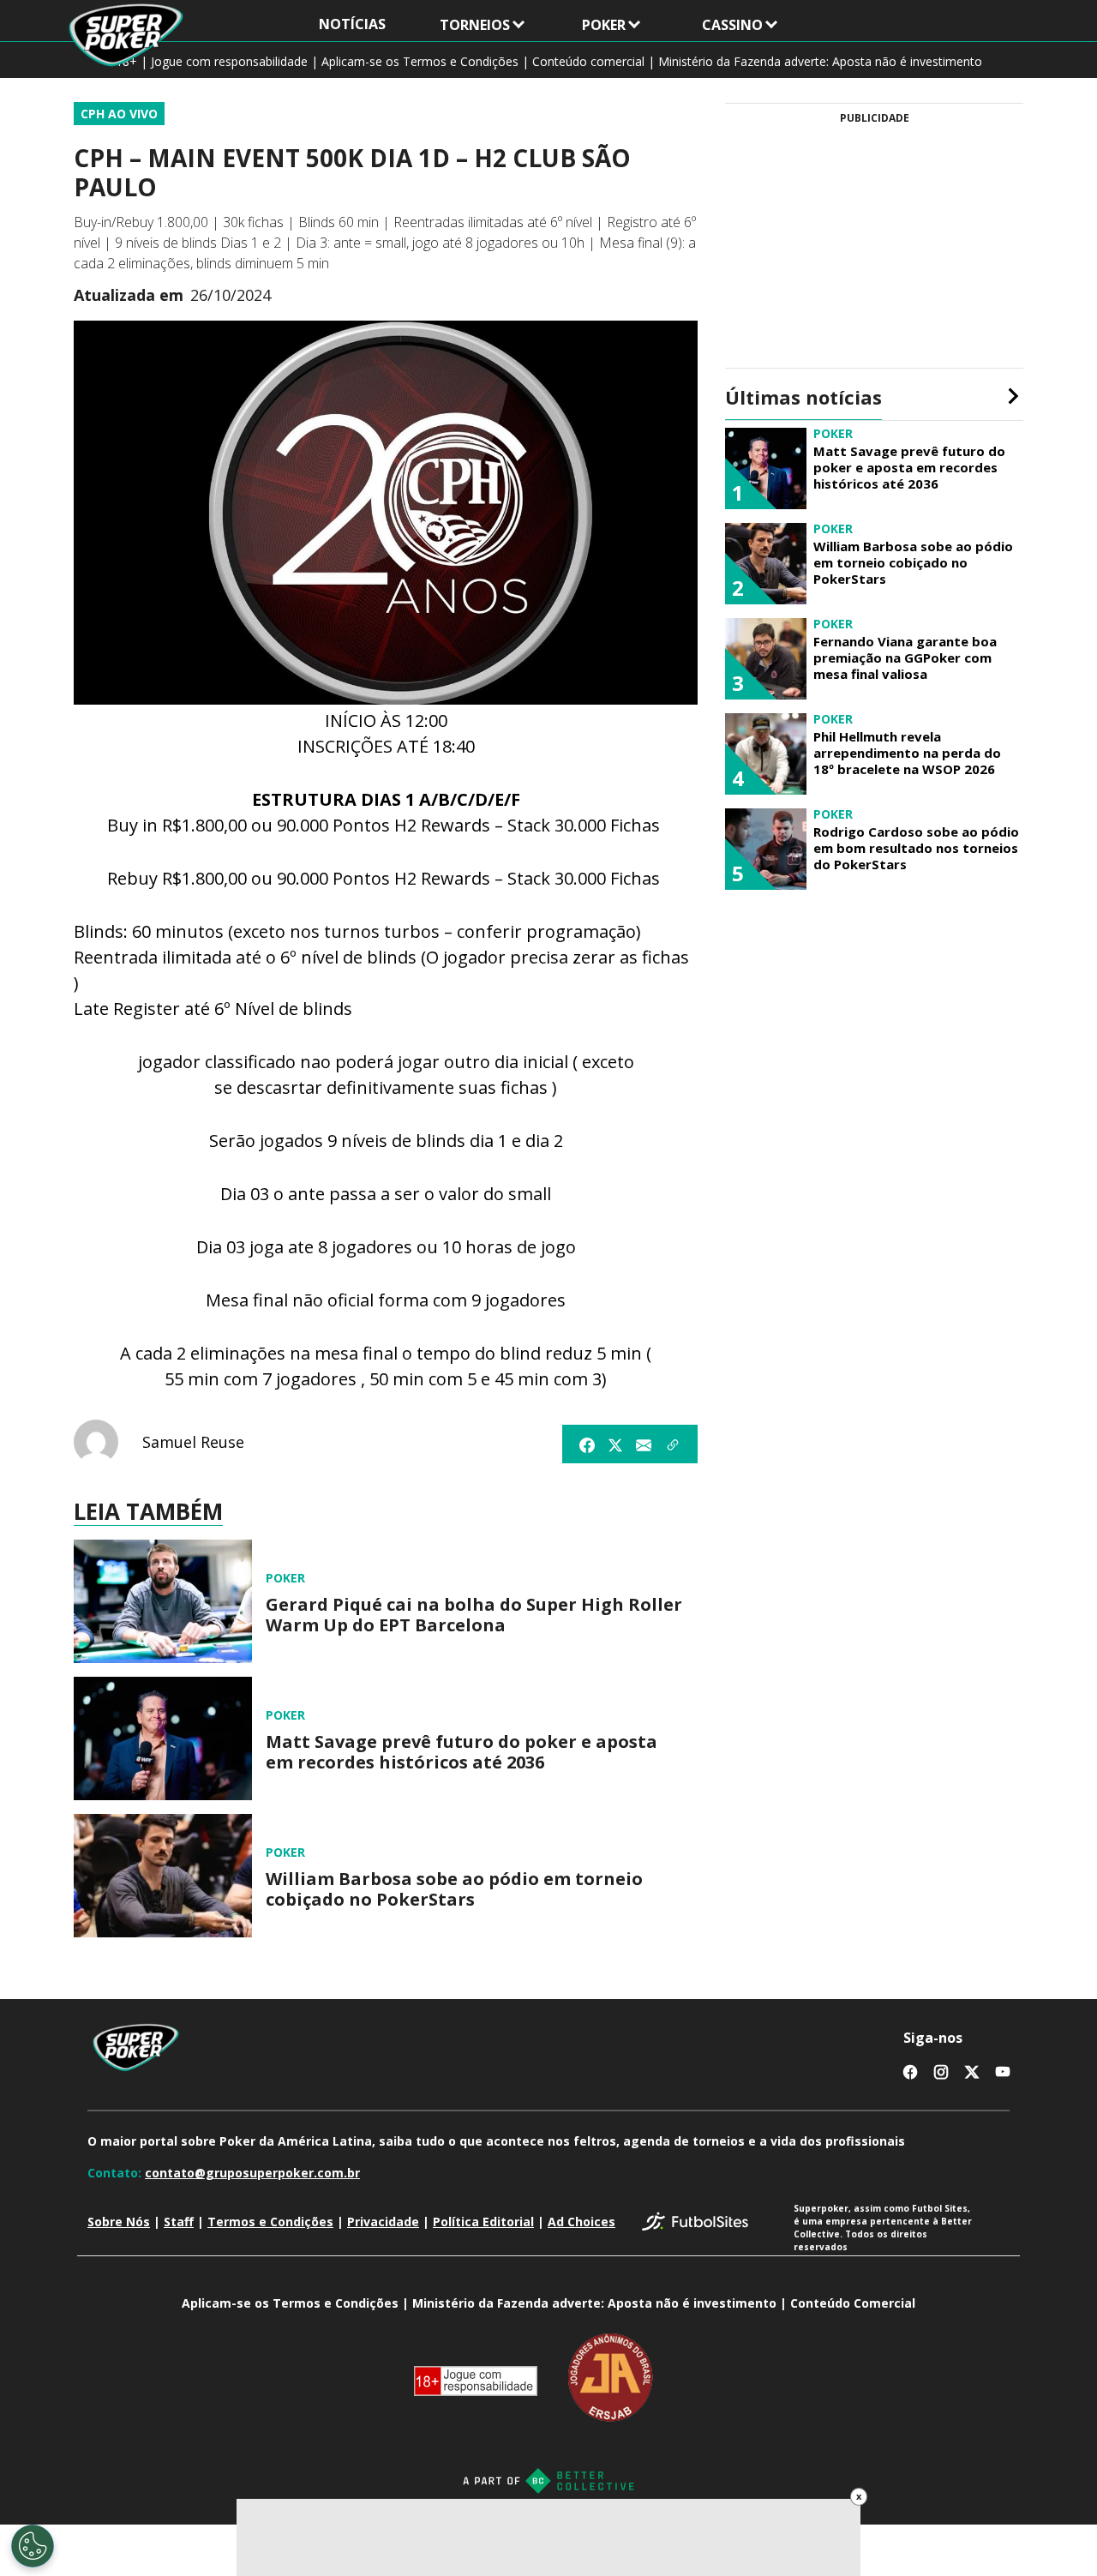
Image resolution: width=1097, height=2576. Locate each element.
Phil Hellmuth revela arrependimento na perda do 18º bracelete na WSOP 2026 (907, 753)
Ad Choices (581, 2222)
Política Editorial (483, 2222)
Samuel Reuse (193, 1442)
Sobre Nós (119, 2222)
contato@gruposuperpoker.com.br (252, 2173)
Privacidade (383, 2222)
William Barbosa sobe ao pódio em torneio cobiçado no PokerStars (454, 1889)
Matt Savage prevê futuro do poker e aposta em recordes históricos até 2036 (462, 1752)
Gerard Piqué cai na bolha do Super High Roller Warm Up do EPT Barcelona (474, 1615)
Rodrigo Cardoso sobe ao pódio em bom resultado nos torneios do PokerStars (916, 848)
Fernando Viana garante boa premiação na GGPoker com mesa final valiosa (905, 658)
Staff (179, 2222)
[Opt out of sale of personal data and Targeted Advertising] (33, 2546)
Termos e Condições (270, 2222)
